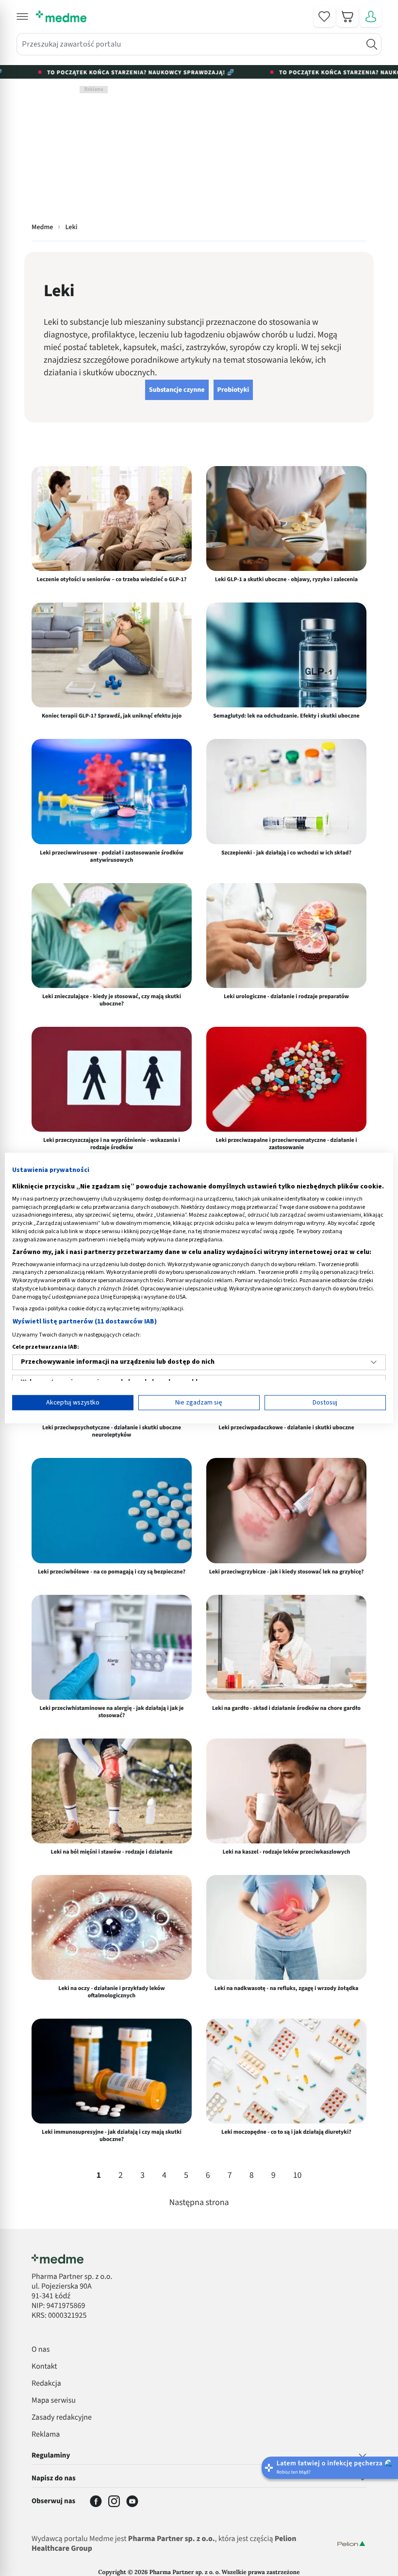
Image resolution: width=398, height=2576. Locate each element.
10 (298, 2176)
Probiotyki (233, 390)
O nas (41, 2350)
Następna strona (199, 2203)
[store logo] (61, 17)
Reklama (46, 2435)
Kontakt (44, 2367)
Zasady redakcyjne (62, 2418)
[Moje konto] (371, 17)
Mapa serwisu (54, 2401)
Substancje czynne (177, 390)
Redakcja (46, 2384)
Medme (42, 227)
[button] (22, 17)
